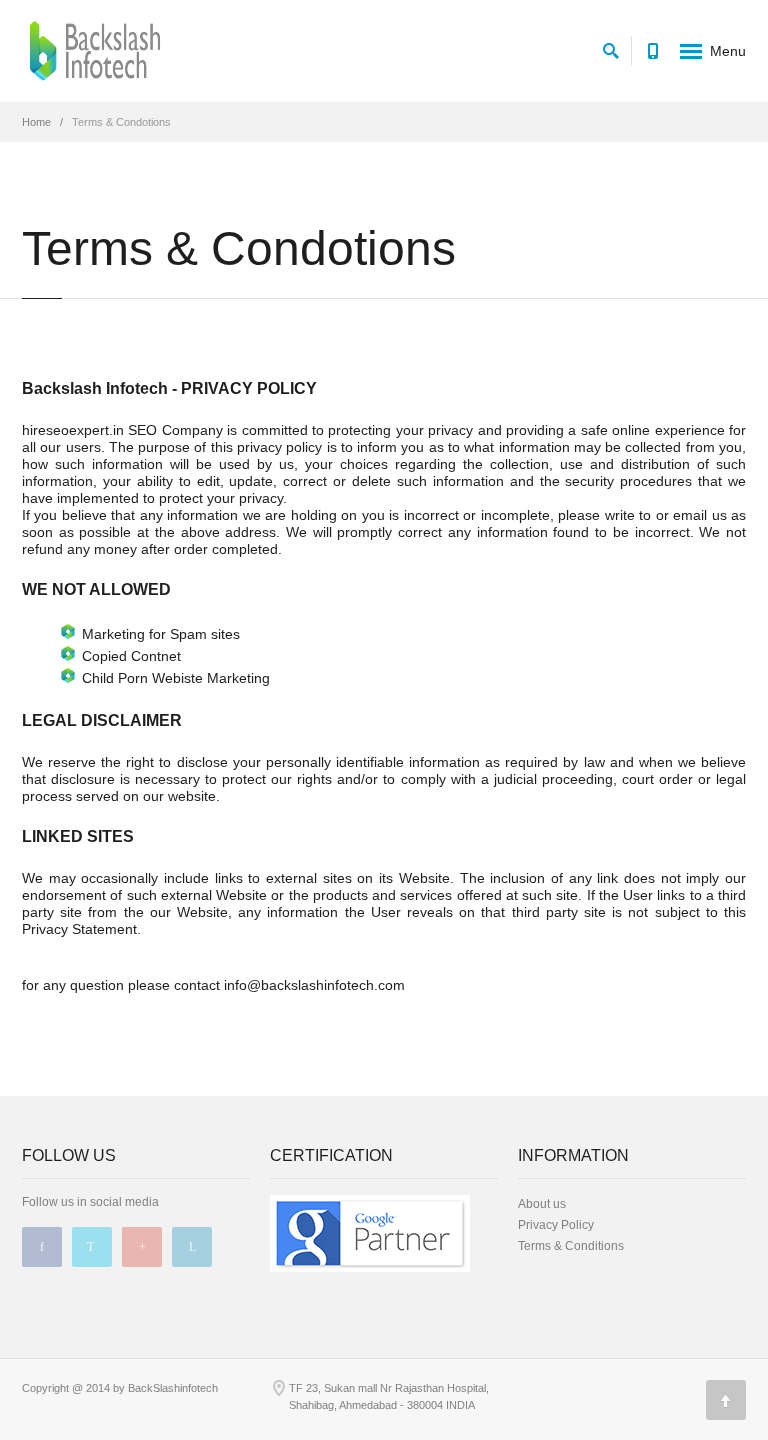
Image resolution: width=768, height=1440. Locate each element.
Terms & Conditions (571, 1246)
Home (36, 122)
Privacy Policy (556, 1225)
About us (542, 1204)
